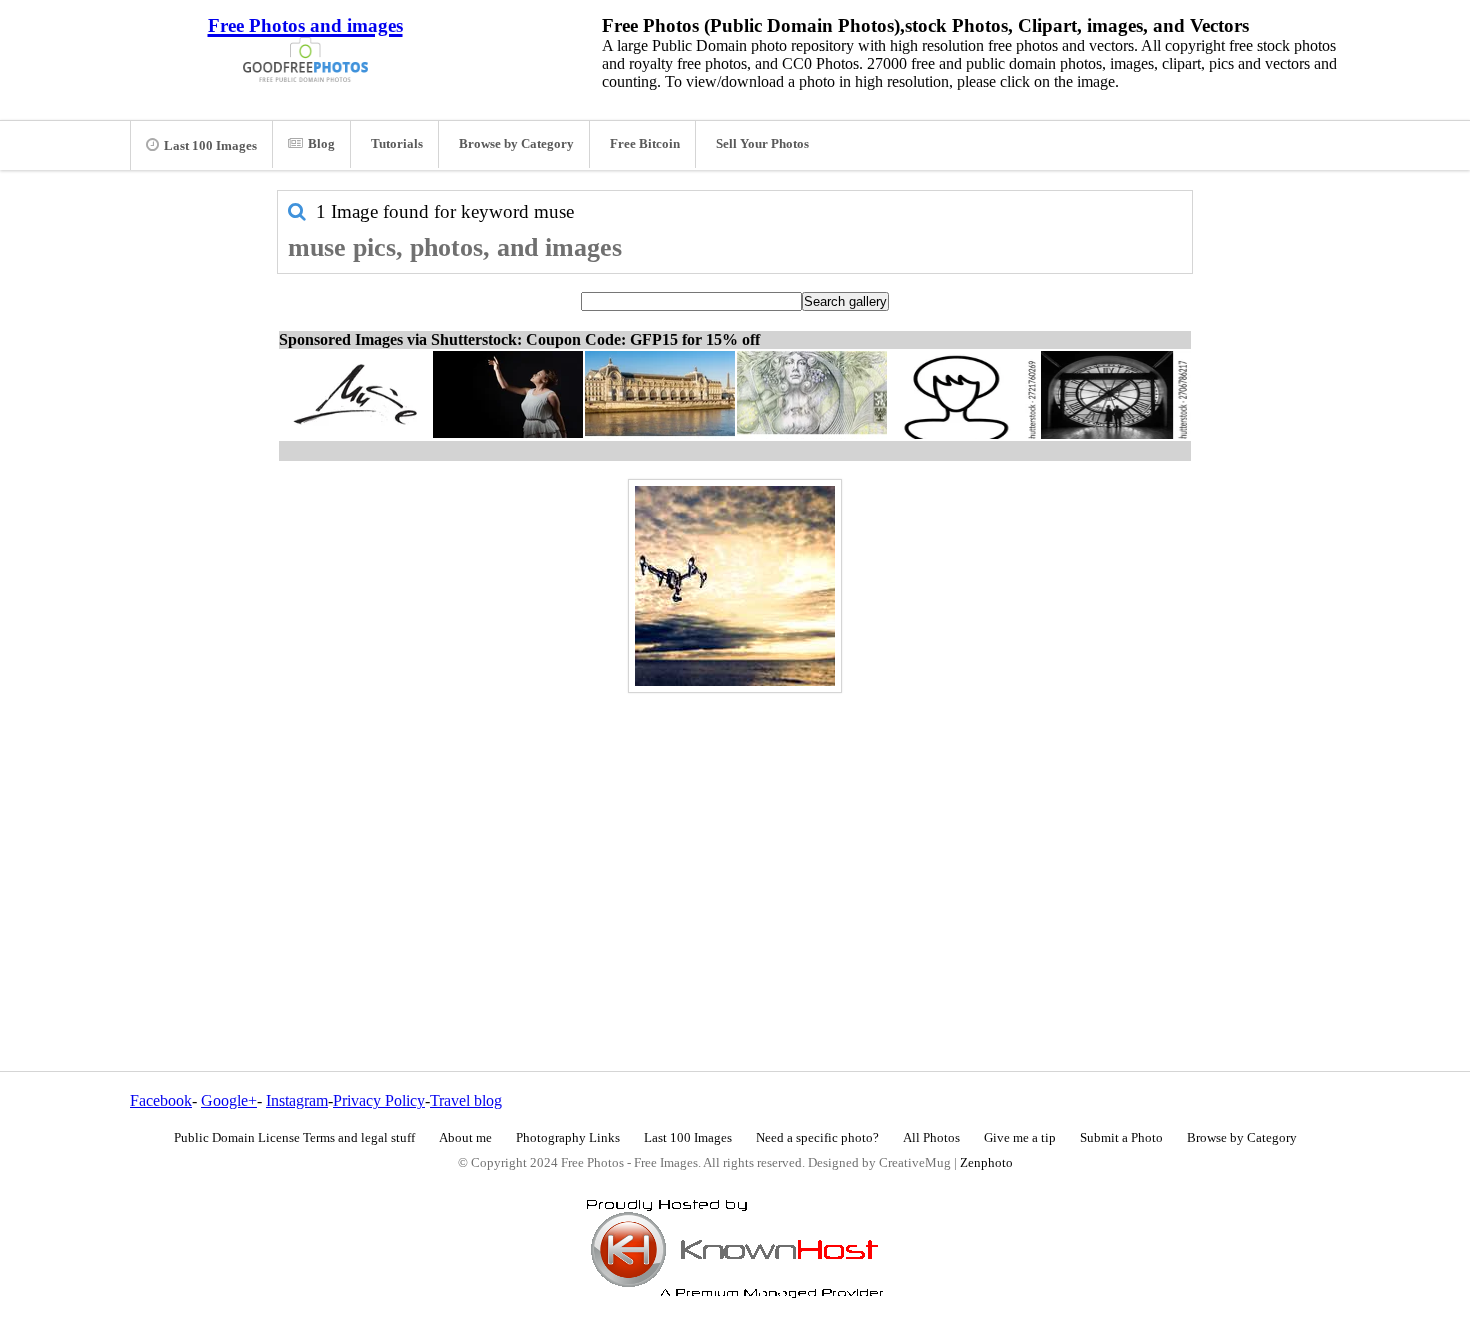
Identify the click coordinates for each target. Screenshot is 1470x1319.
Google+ (229, 1100)
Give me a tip (1020, 1138)
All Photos (931, 1138)
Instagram (297, 1100)
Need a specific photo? (817, 1138)
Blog (321, 144)
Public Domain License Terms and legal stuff (294, 1138)
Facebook (161, 1100)
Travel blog (466, 1100)
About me (465, 1138)
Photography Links (568, 1138)
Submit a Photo (1121, 1138)
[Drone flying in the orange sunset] (735, 586)
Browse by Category (516, 144)
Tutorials (397, 144)
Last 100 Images (210, 146)
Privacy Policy (379, 1100)
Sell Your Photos (762, 144)
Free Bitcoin (645, 144)
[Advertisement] (735, 839)
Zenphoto (986, 1163)
